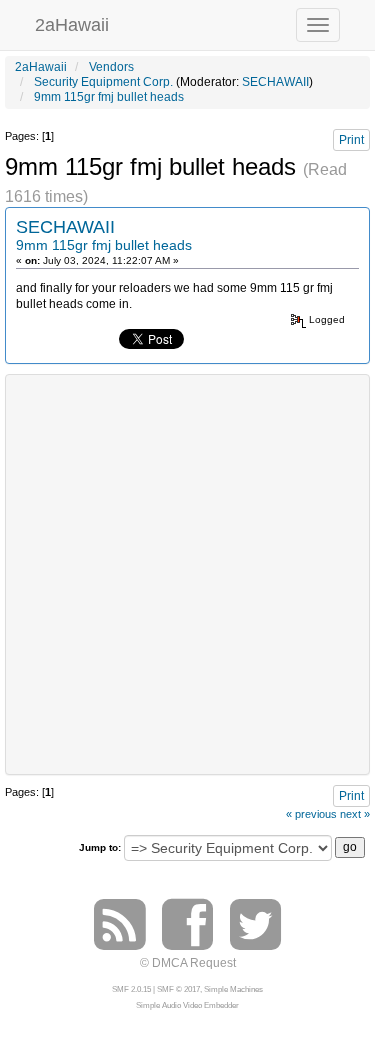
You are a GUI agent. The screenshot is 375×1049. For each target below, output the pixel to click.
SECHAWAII (275, 82)
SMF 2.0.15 (131, 989)
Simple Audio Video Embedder (187, 1005)
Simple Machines (233, 989)
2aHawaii (72, 22)
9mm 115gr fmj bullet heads (104, 245)
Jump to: (100, 847)
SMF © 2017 (178, 989)
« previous (311, 814)
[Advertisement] (187, 572)
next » (355, 814)
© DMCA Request (188, 963)
